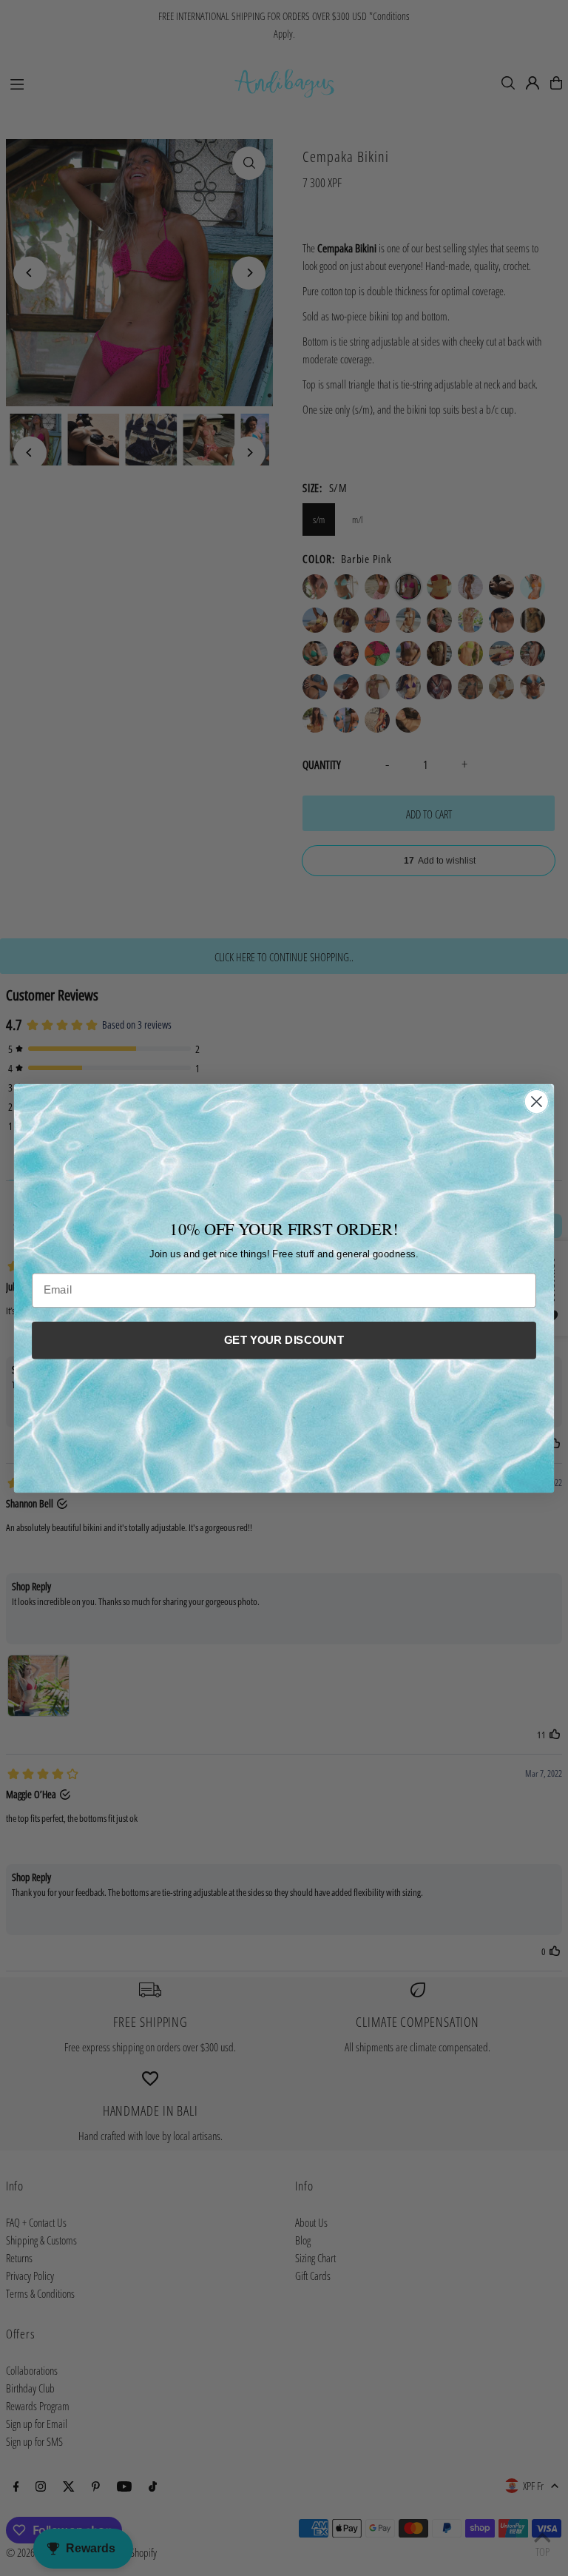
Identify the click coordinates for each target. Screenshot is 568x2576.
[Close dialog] (537, 1102)
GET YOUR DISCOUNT (284, 1339)
